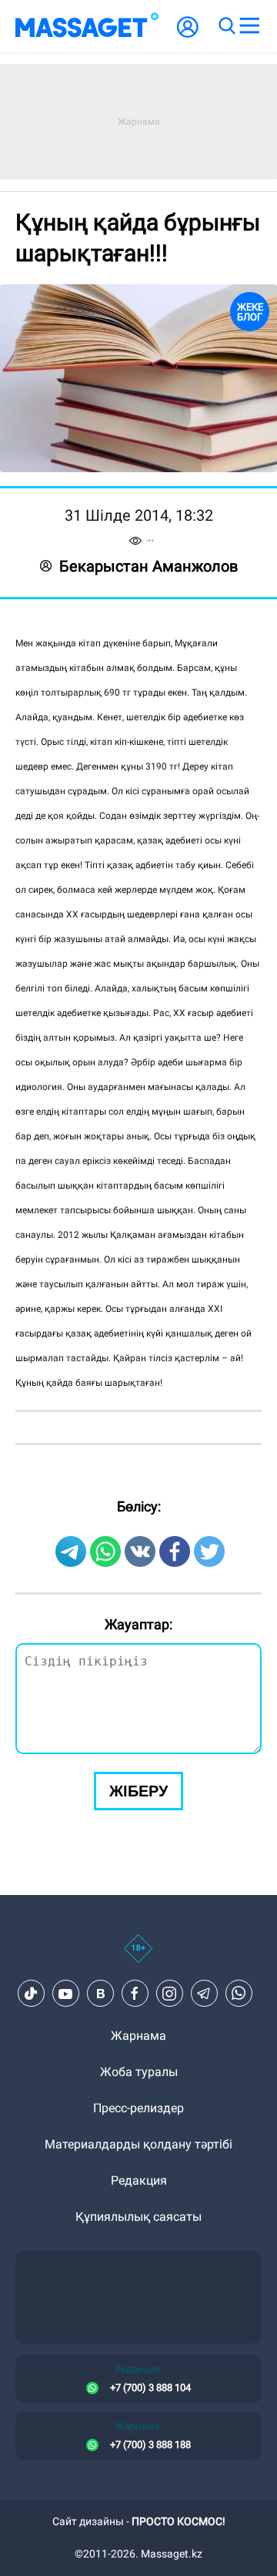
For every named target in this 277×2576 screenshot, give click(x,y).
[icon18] (138, 1957)
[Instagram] (169, 1994)
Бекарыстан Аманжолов (149, 566)
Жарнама (138, 2036)
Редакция (139, 2180)
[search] (226, 26)
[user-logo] (188, 35)
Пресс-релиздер (138, 2108)
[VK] (100, 1994)
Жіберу (138, 1791)
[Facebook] (135, 1994)
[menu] (249, 26)
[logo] (87, 26)
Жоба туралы (139, 2072)
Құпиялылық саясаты (138, 2217)
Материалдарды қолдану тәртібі (138, 2144)
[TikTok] (31, 1994)
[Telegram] (204, 1994)
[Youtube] (65, 1994)
